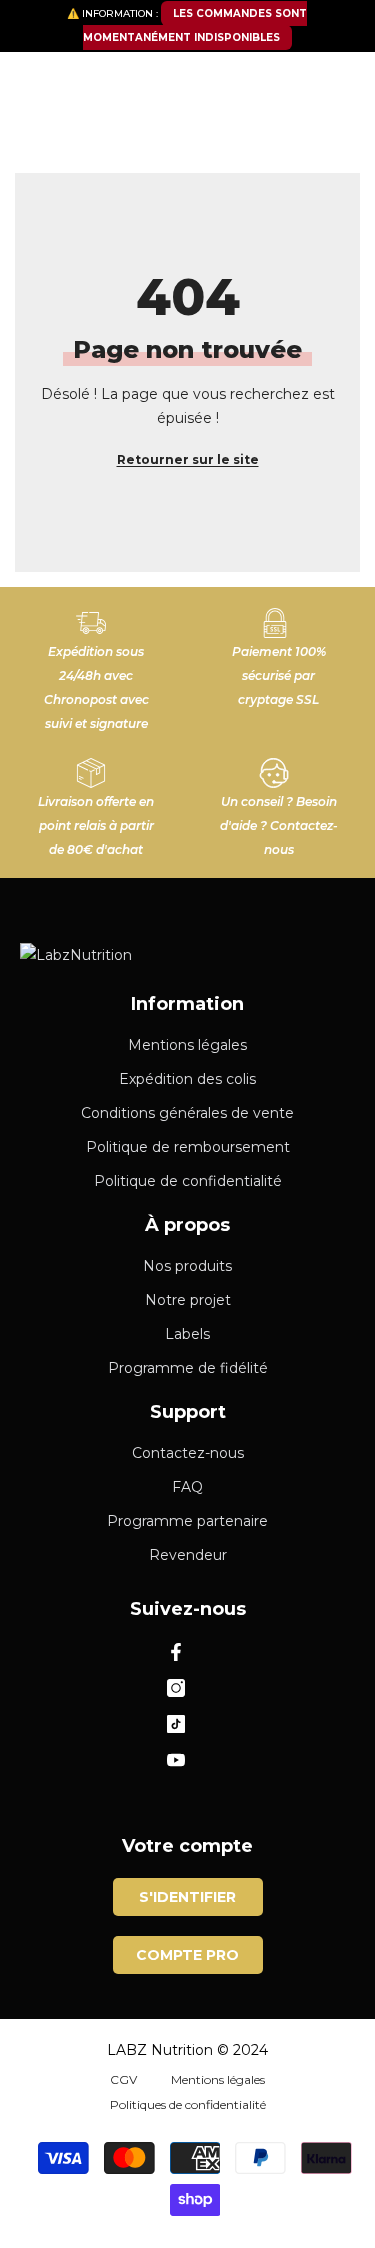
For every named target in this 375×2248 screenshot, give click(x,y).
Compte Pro (187, 1955)
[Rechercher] (187, 133)
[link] (96, 662)
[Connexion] (295, 81)
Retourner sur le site (188, 459)
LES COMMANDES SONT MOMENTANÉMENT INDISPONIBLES (195, 25)
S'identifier (187, 1897)
